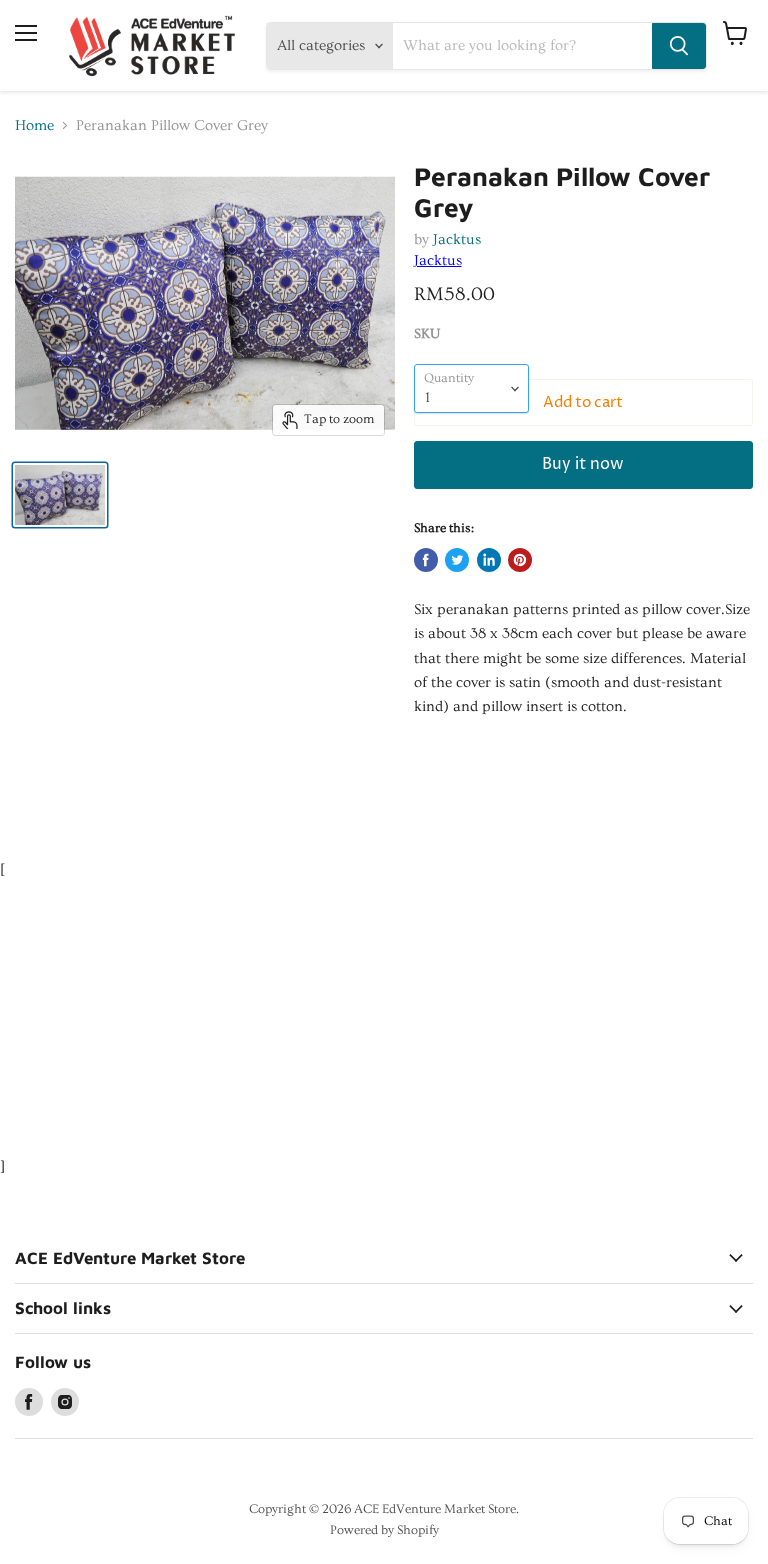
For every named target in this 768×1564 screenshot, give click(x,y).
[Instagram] (65, 1402)
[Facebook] (29, 1402)
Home (34, 125)
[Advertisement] (364, 765)
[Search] (679, 46)
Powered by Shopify (384, 1530)
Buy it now (583, 464)
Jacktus (457, 239)
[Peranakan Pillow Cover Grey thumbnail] (60, 495)
